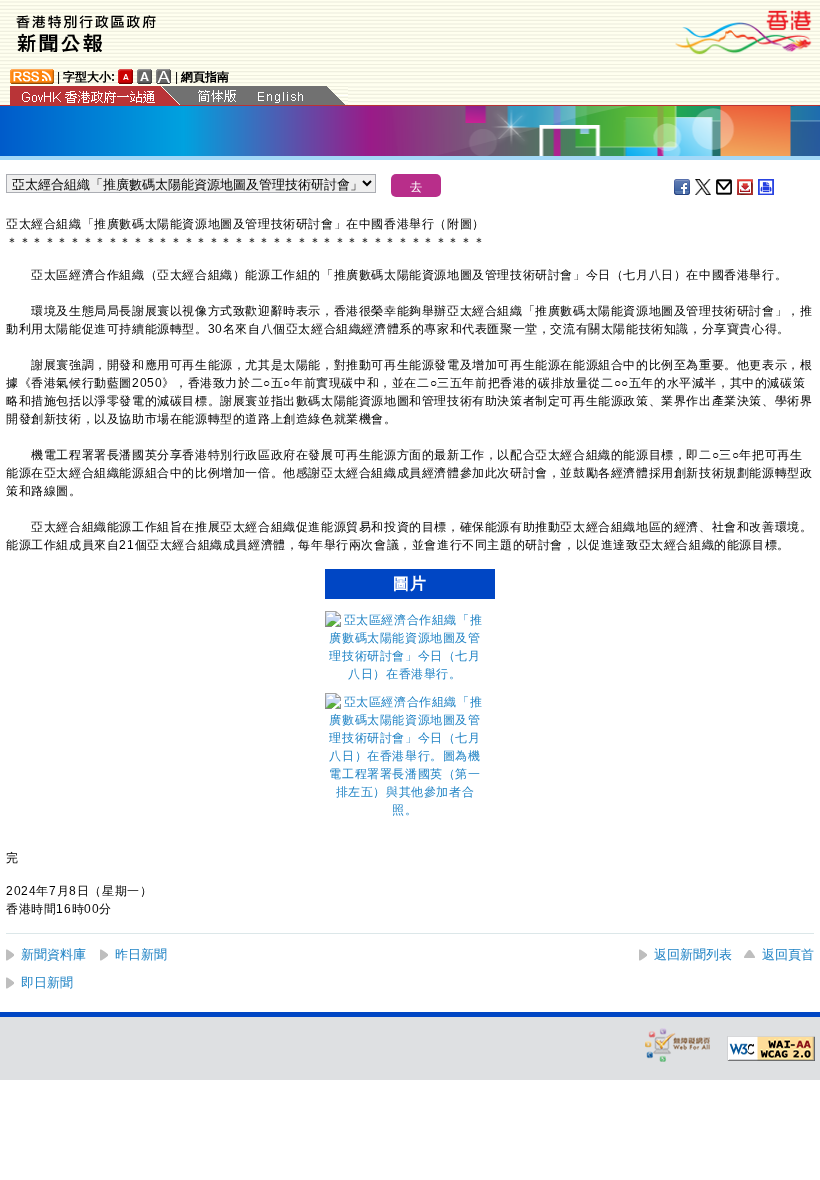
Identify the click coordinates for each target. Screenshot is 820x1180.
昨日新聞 (141, 954)
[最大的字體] (164, 76)
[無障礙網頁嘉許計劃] (678, 1044)
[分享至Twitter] (704, 187)
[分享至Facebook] (683, 187)
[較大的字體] (145, 76)
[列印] (767, 187)
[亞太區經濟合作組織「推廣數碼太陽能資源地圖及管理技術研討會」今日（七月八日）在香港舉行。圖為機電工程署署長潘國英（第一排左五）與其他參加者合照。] (405, 810)
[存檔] (746, 187)
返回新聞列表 (693, 954)
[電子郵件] (725, 187)
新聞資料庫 (53, 954)
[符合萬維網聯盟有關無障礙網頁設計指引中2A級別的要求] (771, 1049)
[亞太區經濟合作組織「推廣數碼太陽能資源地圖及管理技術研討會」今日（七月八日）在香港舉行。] (405, 674)
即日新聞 (47, 982)
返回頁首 (788, 954)
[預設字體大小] (126, 76)
